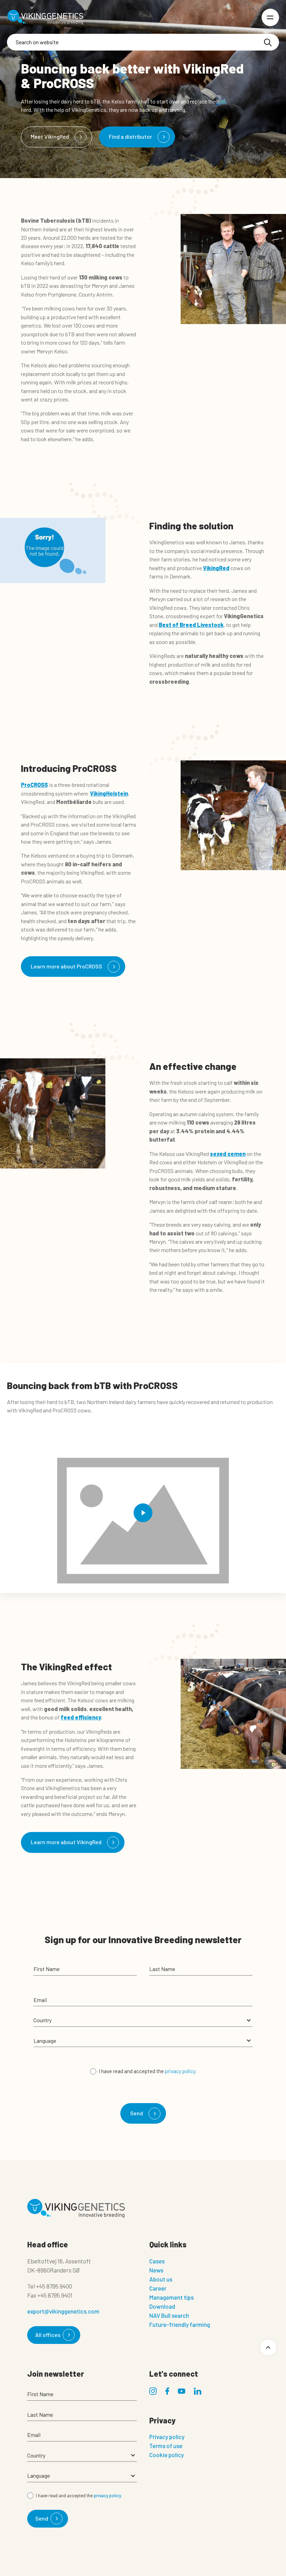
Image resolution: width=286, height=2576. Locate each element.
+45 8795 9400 (54, 2286)
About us (161, 2279)
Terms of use (166, 2446)
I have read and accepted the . (148, 2071)
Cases (157, 2261)
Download (162, 2306)
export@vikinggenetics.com (63, 2311)
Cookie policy (167, 2455)
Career (158, 2288)
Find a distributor (130, 136)
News (156, 2270)
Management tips (171, 2297)
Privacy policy (167, 2437)
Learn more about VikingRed (66, 1842)
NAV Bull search (169, 2315)
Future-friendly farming (180, 2324)
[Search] (268, 43)
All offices (48, 2335)
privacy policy (180, 2071)
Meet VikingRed (50, 136)
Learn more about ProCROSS (66, 966)
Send (137, 2113)
